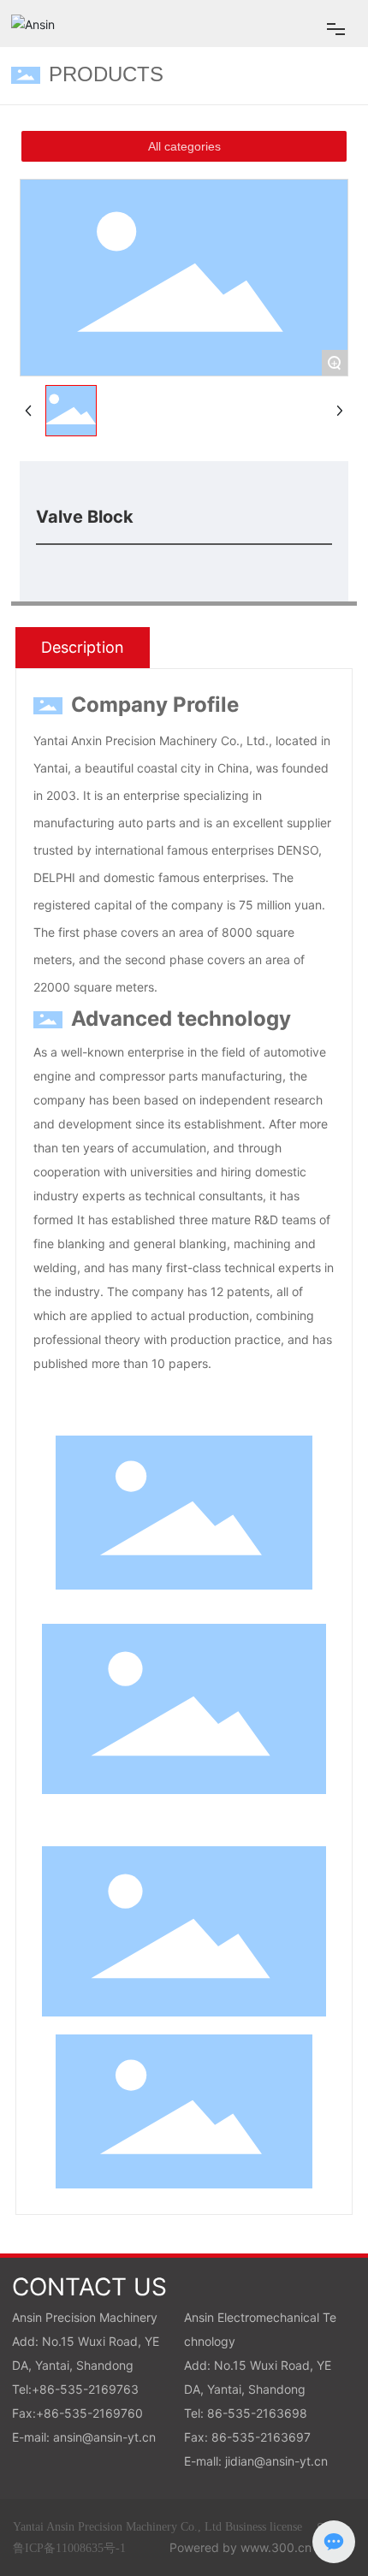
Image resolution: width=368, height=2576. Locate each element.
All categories (184, 146)
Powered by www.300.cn (240, 2547)
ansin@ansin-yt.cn (104, 2437)
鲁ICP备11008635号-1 (69, 2548)
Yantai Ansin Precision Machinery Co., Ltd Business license (157, 2527)
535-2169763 (99, 2389)
